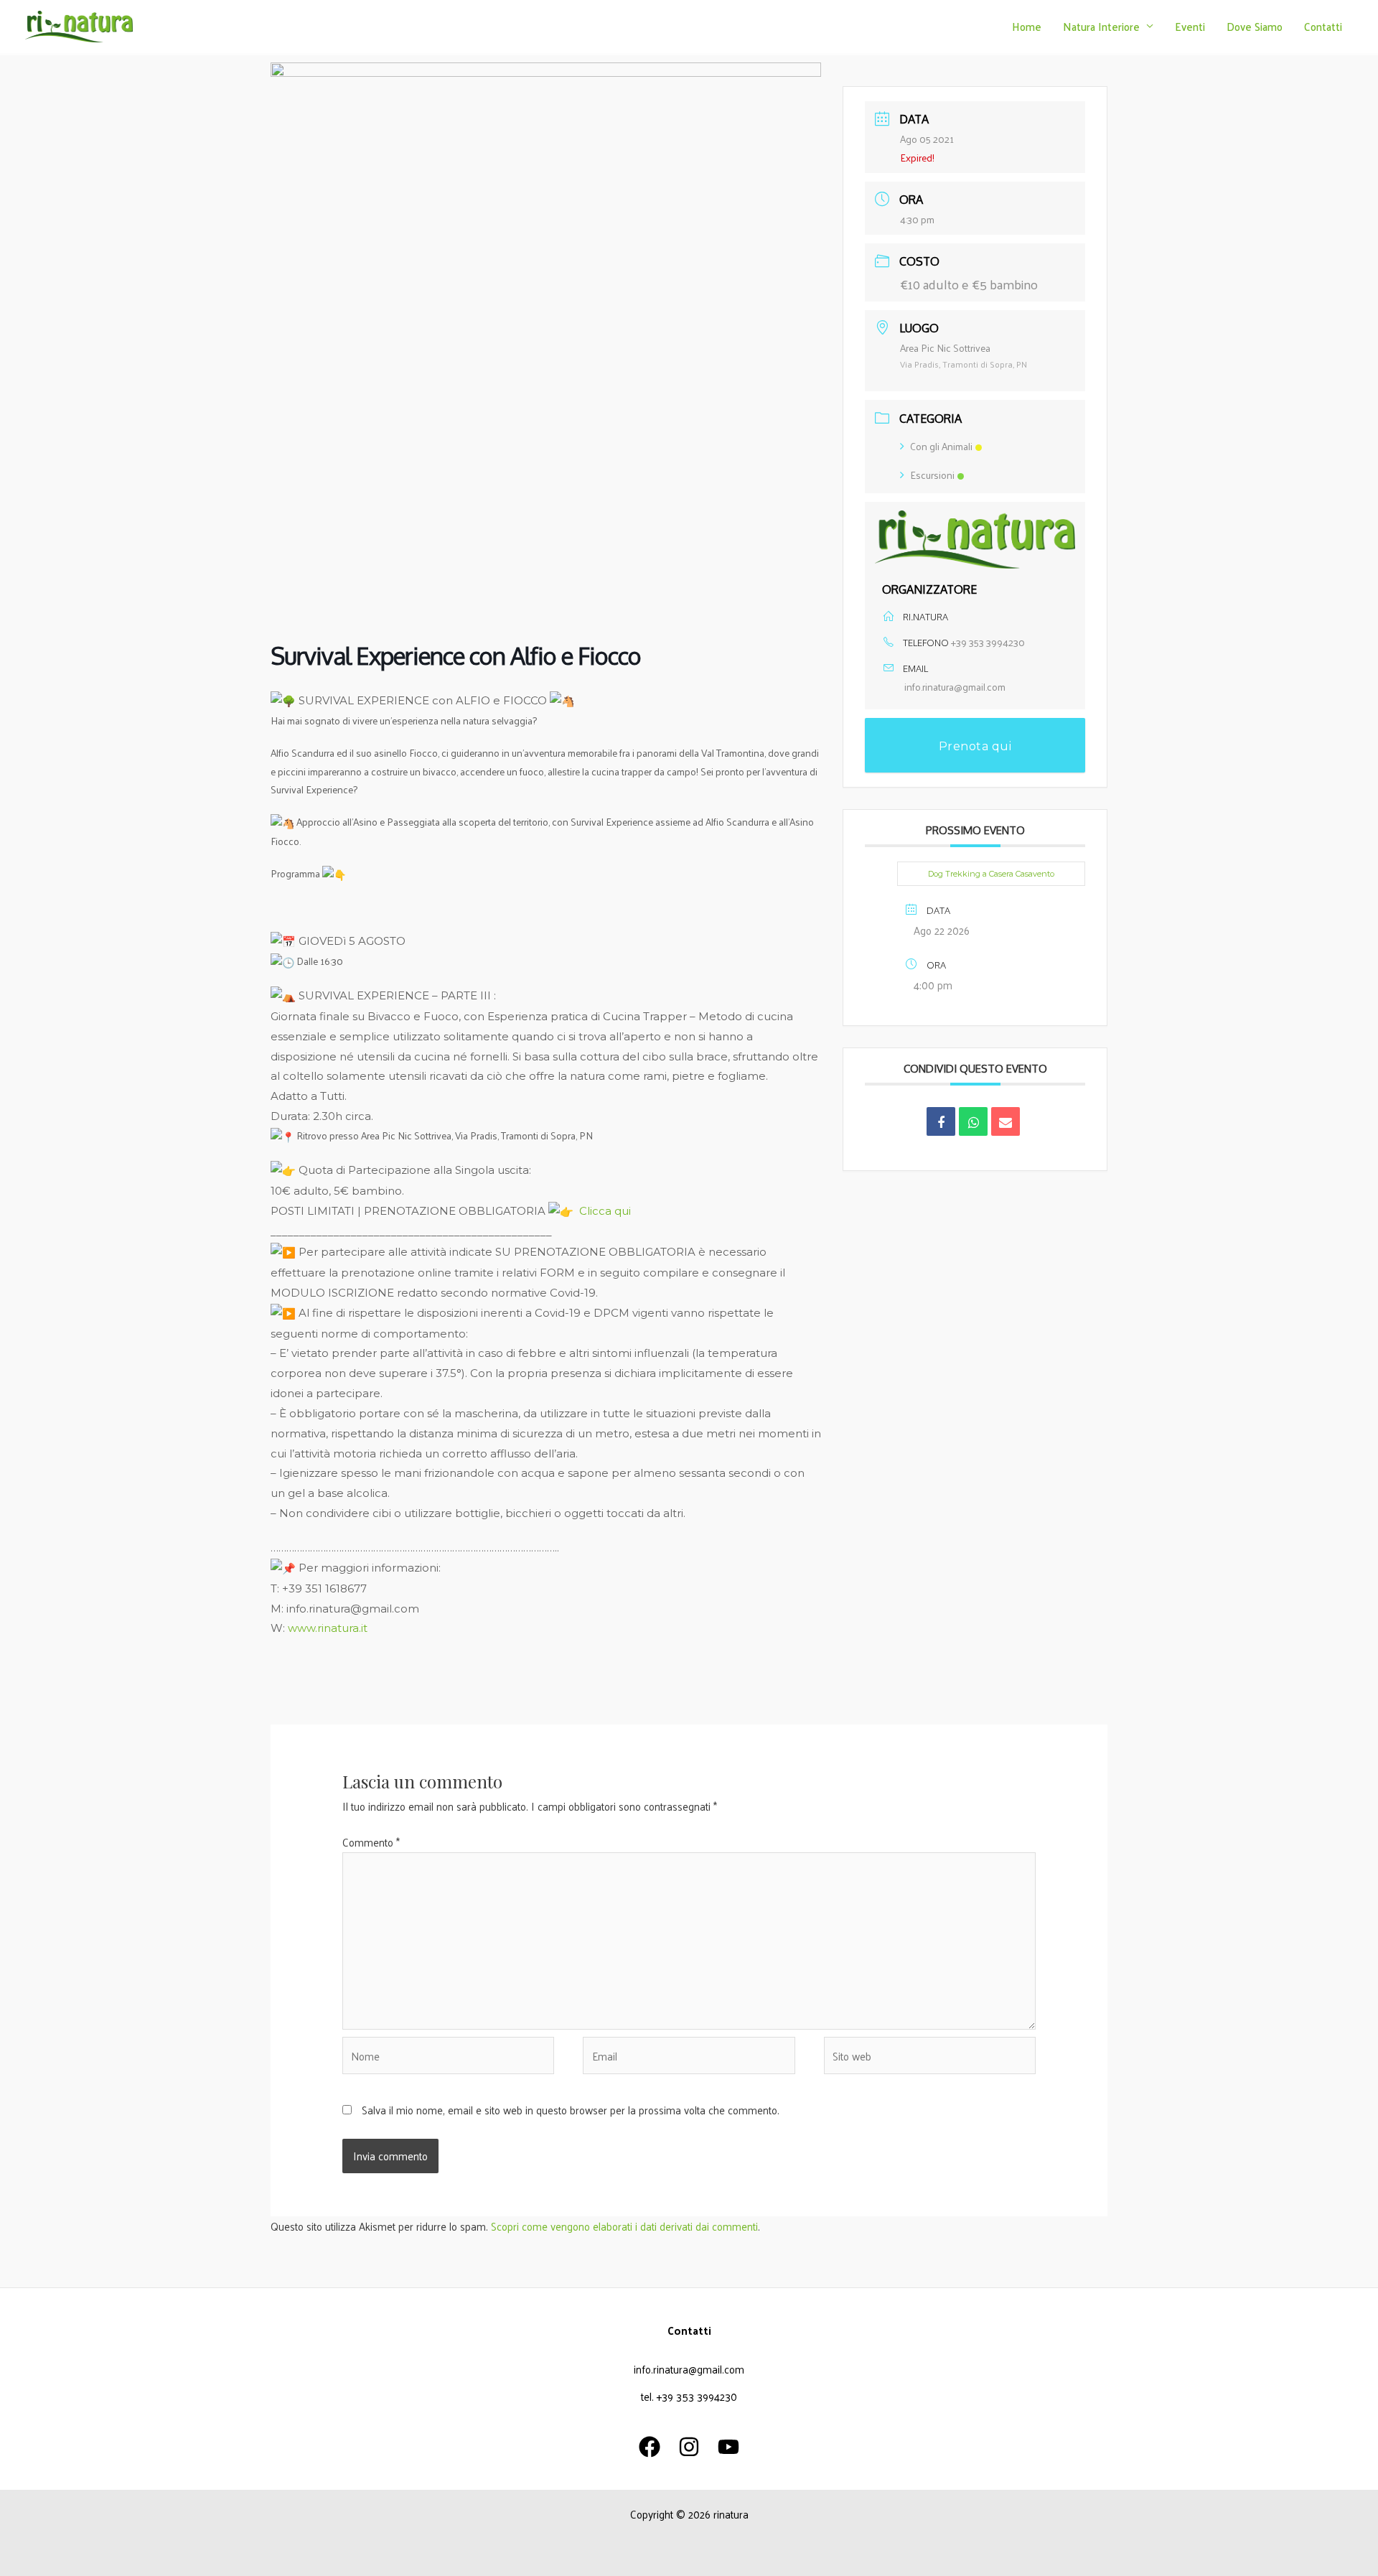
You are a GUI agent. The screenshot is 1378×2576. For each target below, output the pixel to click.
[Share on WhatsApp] (973, 1121)
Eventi (1190, 26)
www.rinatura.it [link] (328, 1628)
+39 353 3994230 (988, 642)
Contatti (1323, 26)
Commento (371, 1842)
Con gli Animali (941, 446)
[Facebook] (650, 2447)
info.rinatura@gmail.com (955, 687)
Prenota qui (975, 746)
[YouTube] (728, 2447)
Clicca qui (605, 1211)
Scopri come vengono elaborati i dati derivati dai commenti (624, 2226)
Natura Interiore (1101, 26)
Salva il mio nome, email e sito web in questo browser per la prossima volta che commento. (571, 2110)
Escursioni (932, 475)
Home (1027, 26)
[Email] (1006, 1121)
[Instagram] (689, 2447)
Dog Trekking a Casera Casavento (991, 874)
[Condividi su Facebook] (941, 1121)
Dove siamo (1255, 26)
